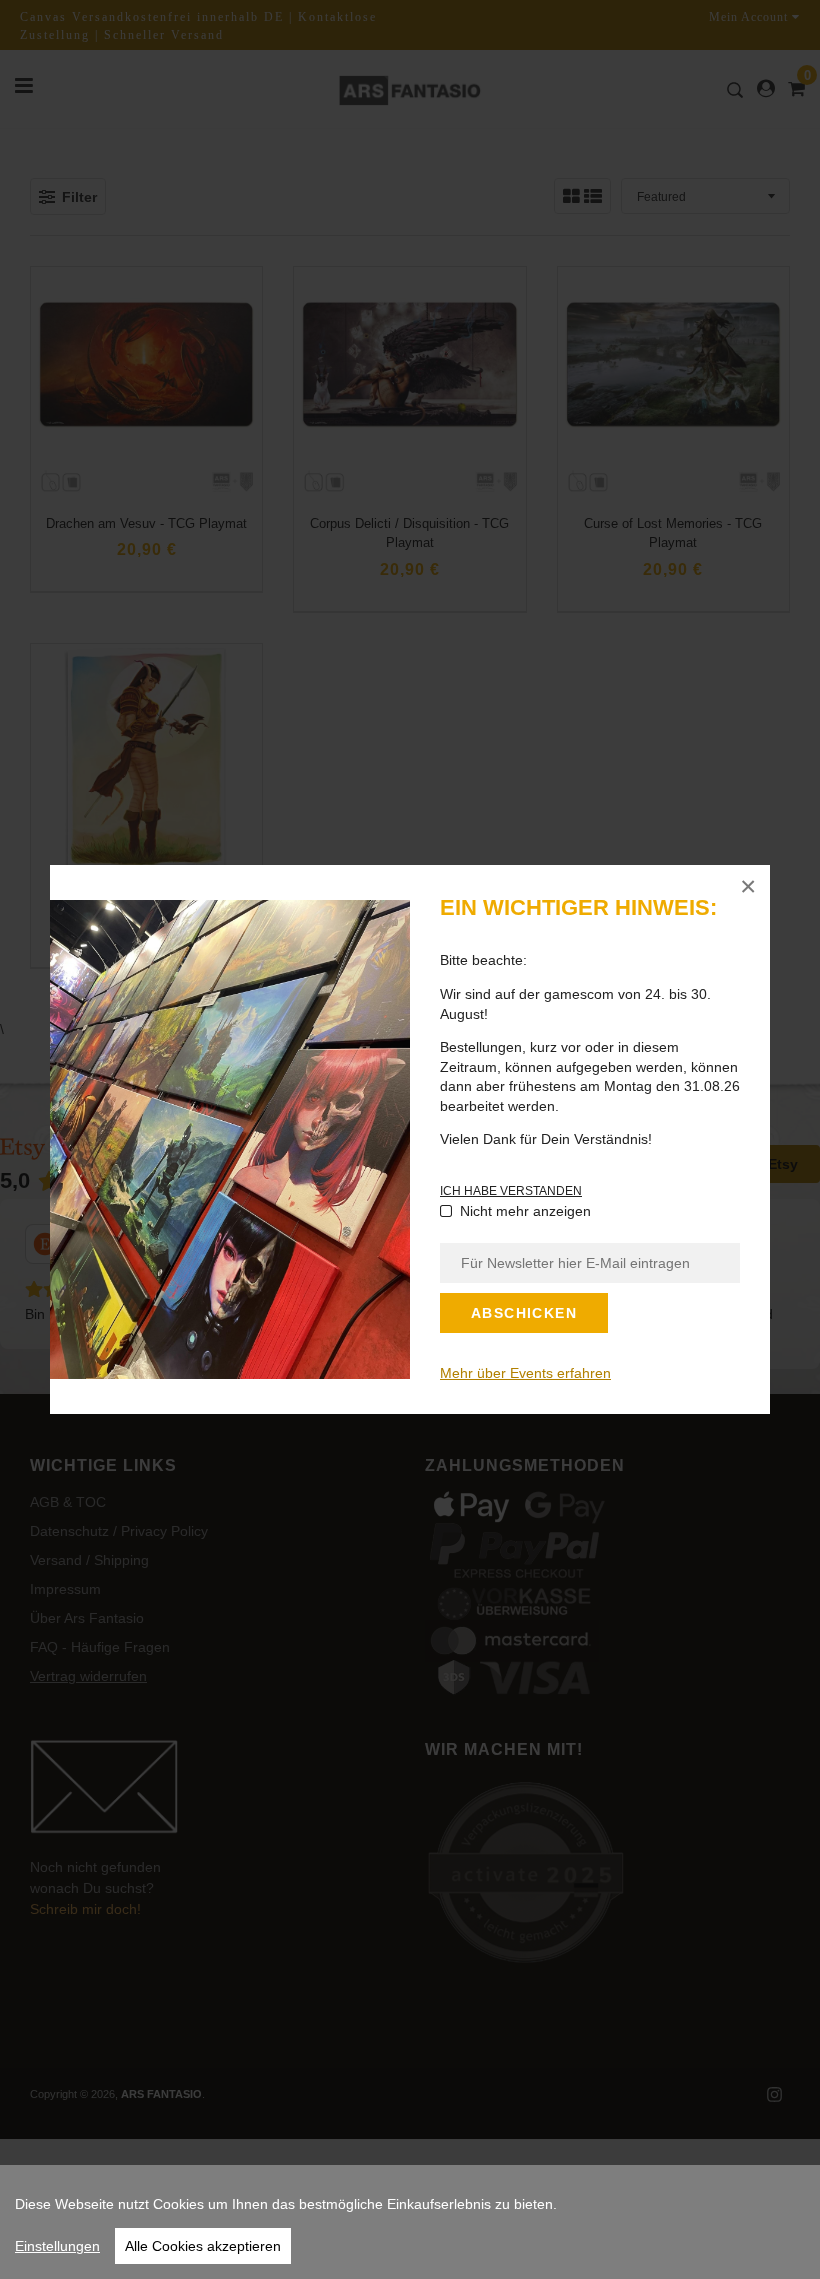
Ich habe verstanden (511, 1191)
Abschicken (524, 1313)
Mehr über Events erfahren (525, 1373)
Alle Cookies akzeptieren (203, 2246)
